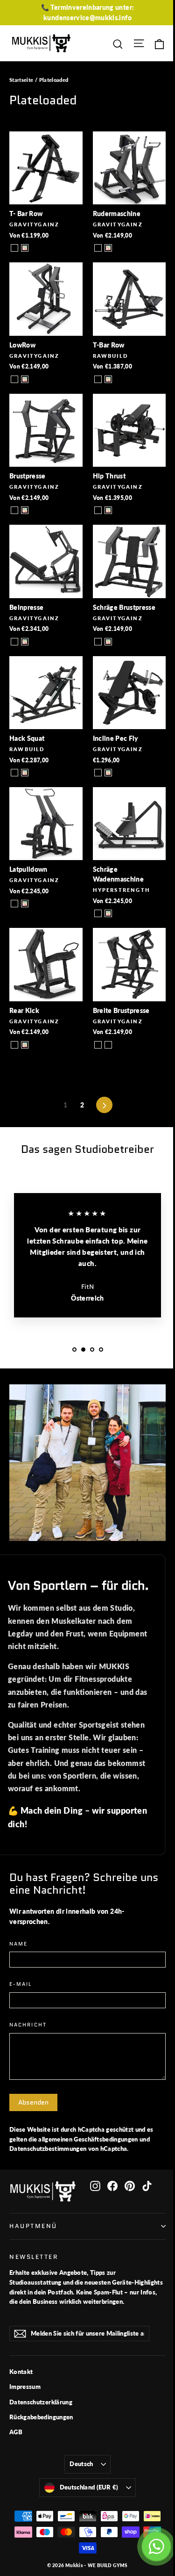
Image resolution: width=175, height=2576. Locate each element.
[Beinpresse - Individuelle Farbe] (25, 642)
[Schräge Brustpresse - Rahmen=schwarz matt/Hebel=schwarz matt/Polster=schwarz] (98, 642)
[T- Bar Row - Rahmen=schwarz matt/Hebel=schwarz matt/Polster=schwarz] (14, 248)
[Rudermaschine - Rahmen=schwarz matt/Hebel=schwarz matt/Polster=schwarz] (98, 248)
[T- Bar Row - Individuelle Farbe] (25, 248)
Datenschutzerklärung (41, 2402)
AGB (16, 2432)
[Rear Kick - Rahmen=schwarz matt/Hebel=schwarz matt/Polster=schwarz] (14, 1045)
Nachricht (28, 2025)
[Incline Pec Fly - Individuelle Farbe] (108, 773)
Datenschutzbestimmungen (48, 2149)
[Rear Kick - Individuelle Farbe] (25, 1045)
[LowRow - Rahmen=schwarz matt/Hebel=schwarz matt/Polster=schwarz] (14, 379)
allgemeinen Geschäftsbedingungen (88, 2139)
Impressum (25, 2387)
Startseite (21, 80)
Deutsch (81, 2464)
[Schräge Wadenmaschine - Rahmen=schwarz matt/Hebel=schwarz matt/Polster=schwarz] (98, 913)
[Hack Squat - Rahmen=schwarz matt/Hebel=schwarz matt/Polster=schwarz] (14, 773)
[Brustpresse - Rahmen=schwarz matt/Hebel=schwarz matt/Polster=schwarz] (14, 510)
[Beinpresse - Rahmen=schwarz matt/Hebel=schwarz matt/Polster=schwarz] (14, 642)
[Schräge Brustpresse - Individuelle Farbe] (108, 642)
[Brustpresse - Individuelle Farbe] (25, 510)
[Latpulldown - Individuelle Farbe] (25, 904)
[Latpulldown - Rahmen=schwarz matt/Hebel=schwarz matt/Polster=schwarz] (14, 904)
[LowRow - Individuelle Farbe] (25, 379)
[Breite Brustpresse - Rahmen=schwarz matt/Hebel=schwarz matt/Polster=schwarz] (98, 1045)
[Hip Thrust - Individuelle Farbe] (108, 510)
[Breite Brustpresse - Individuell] (108, 1045)
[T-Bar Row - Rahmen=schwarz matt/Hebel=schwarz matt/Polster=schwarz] (98, 379)
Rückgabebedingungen (41, 2417)
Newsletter (34, 2257)
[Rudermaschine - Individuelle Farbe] (108, 248)
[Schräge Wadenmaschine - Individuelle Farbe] (108, 913)
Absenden (33, 2102)
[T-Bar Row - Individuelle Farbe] (108, 379)
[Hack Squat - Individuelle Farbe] (25, 773)
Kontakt (21, 2372)
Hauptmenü (33, 2226)
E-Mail (21, 1985)
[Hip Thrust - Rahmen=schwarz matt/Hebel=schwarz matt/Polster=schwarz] (98, 510)
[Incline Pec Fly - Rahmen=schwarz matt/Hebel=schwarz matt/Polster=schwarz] (98, 773)
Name (18, 1944)
